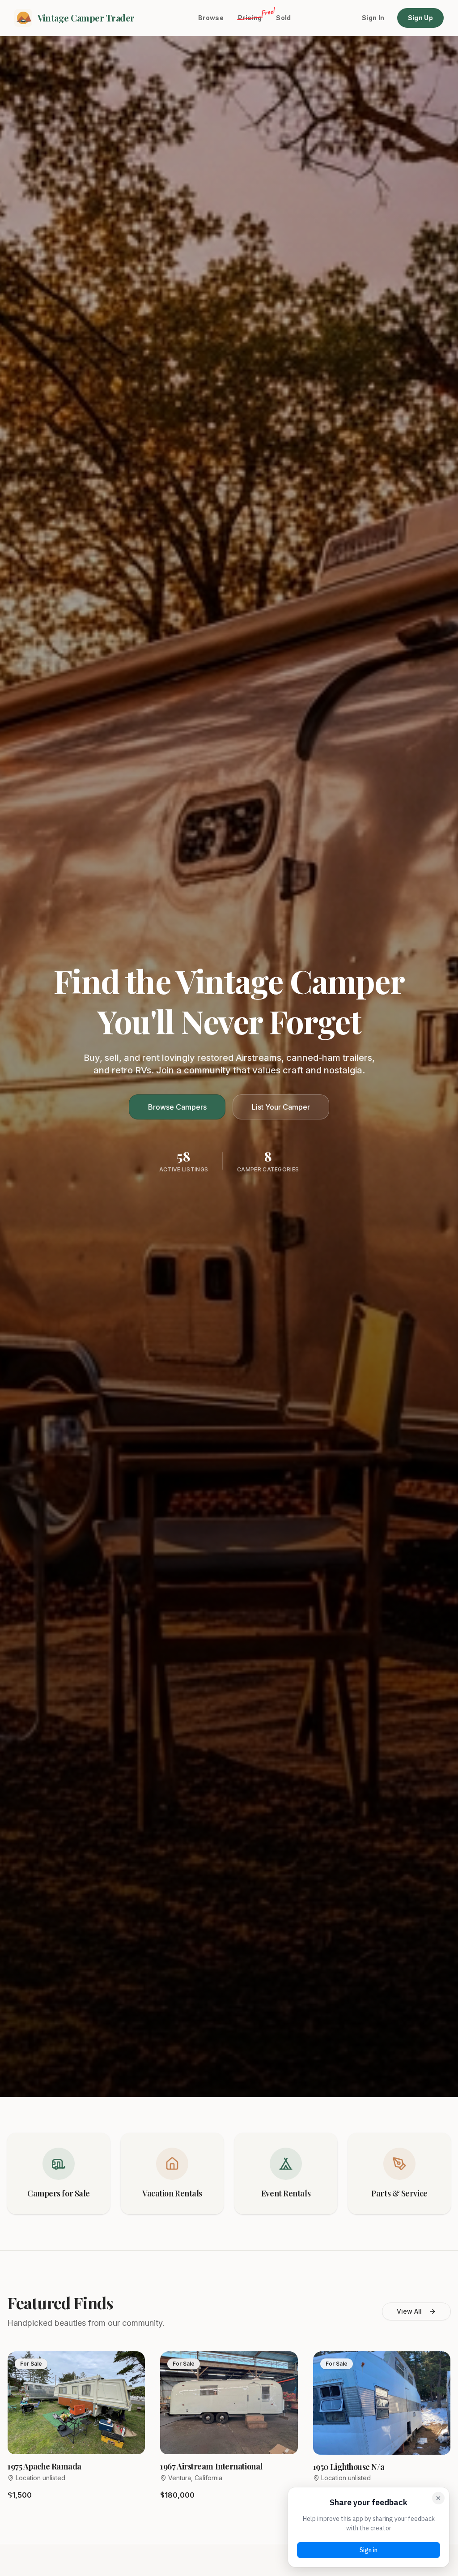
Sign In (373, 18)
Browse (211, 18)
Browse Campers (177, 1107)
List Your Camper (281, 1107)
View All (409, 2311)
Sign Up (420, 18)
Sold (283, 18)
